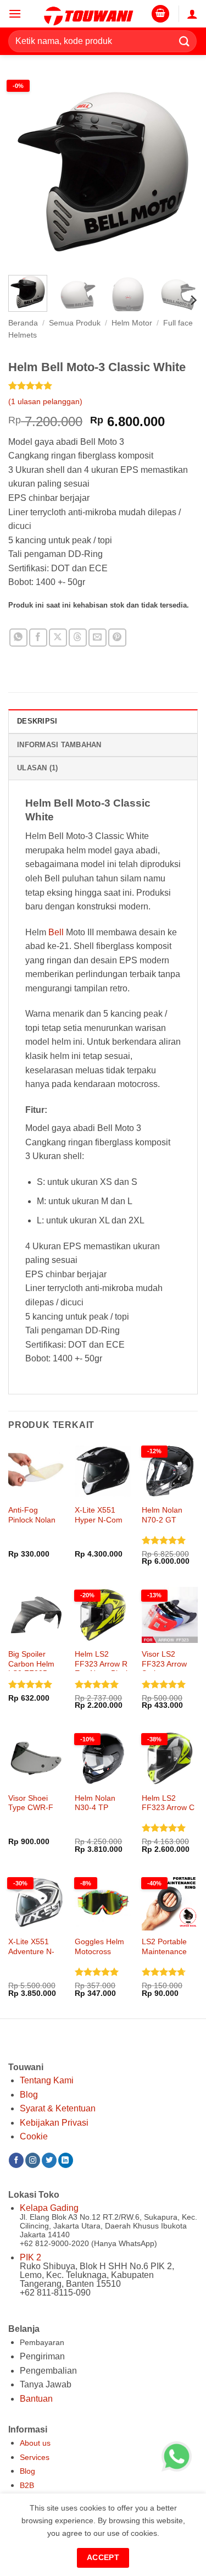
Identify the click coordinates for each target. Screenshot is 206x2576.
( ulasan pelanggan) (45, 401)
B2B (27, 2485)
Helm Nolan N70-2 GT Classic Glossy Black (167, 1525)
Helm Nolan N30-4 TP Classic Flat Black (95, 1813)
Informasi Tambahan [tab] (59, 745)
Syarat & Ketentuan (58, 2108)
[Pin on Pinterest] (117, 638)
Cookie (34, 2136)
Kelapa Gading (49, 2208)
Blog (29, 2095)
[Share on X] (58, 638)
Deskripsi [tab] (37, 721)
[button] (15, 13)
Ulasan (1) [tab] (38, 768)
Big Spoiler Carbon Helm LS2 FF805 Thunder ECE (32, 1669)
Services (35, 2457)
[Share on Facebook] (38, 638)
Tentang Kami (47, 2080)
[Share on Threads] (78, 638)
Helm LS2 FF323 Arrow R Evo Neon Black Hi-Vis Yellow (102, 1669)
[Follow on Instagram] (33, 2160)
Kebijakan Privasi (54, 2123)
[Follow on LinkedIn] (66, 2160)
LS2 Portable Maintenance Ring (164, 1951)
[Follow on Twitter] (49, 2160)
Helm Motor (132, 323)
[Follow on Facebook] (16, 2160)
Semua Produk (75, 323)
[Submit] (185, 41)
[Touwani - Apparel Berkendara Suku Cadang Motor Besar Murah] (88, 14)
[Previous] (26, 172)
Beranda (23, 323)
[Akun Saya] (192, 14)
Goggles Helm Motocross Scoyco (99, 1951)
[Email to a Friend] (98, 638)
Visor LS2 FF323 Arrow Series (164, 1664)
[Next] (180, 172)
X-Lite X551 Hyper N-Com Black (99, 1520)
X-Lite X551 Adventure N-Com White (31, 1951)
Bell (56, 932)
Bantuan (36, 2399)
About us (35, 2443)
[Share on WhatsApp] (18, 638)
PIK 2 (30, 2257)
